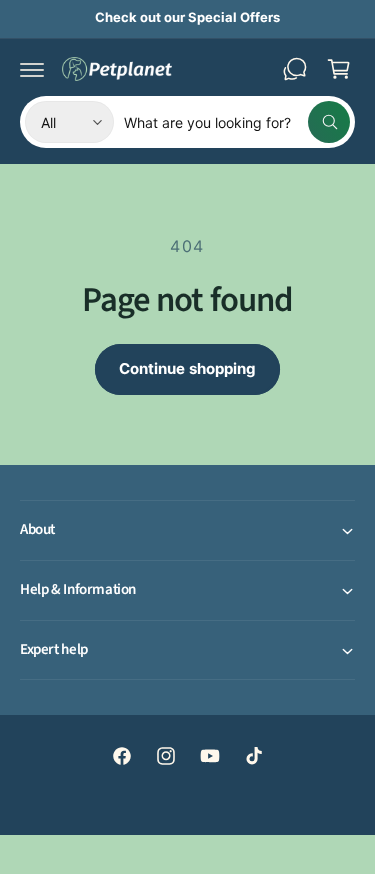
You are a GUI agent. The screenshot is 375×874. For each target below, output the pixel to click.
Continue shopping (187, 368)
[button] (32, 69)
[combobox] (237, 122)
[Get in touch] (295, 69)
